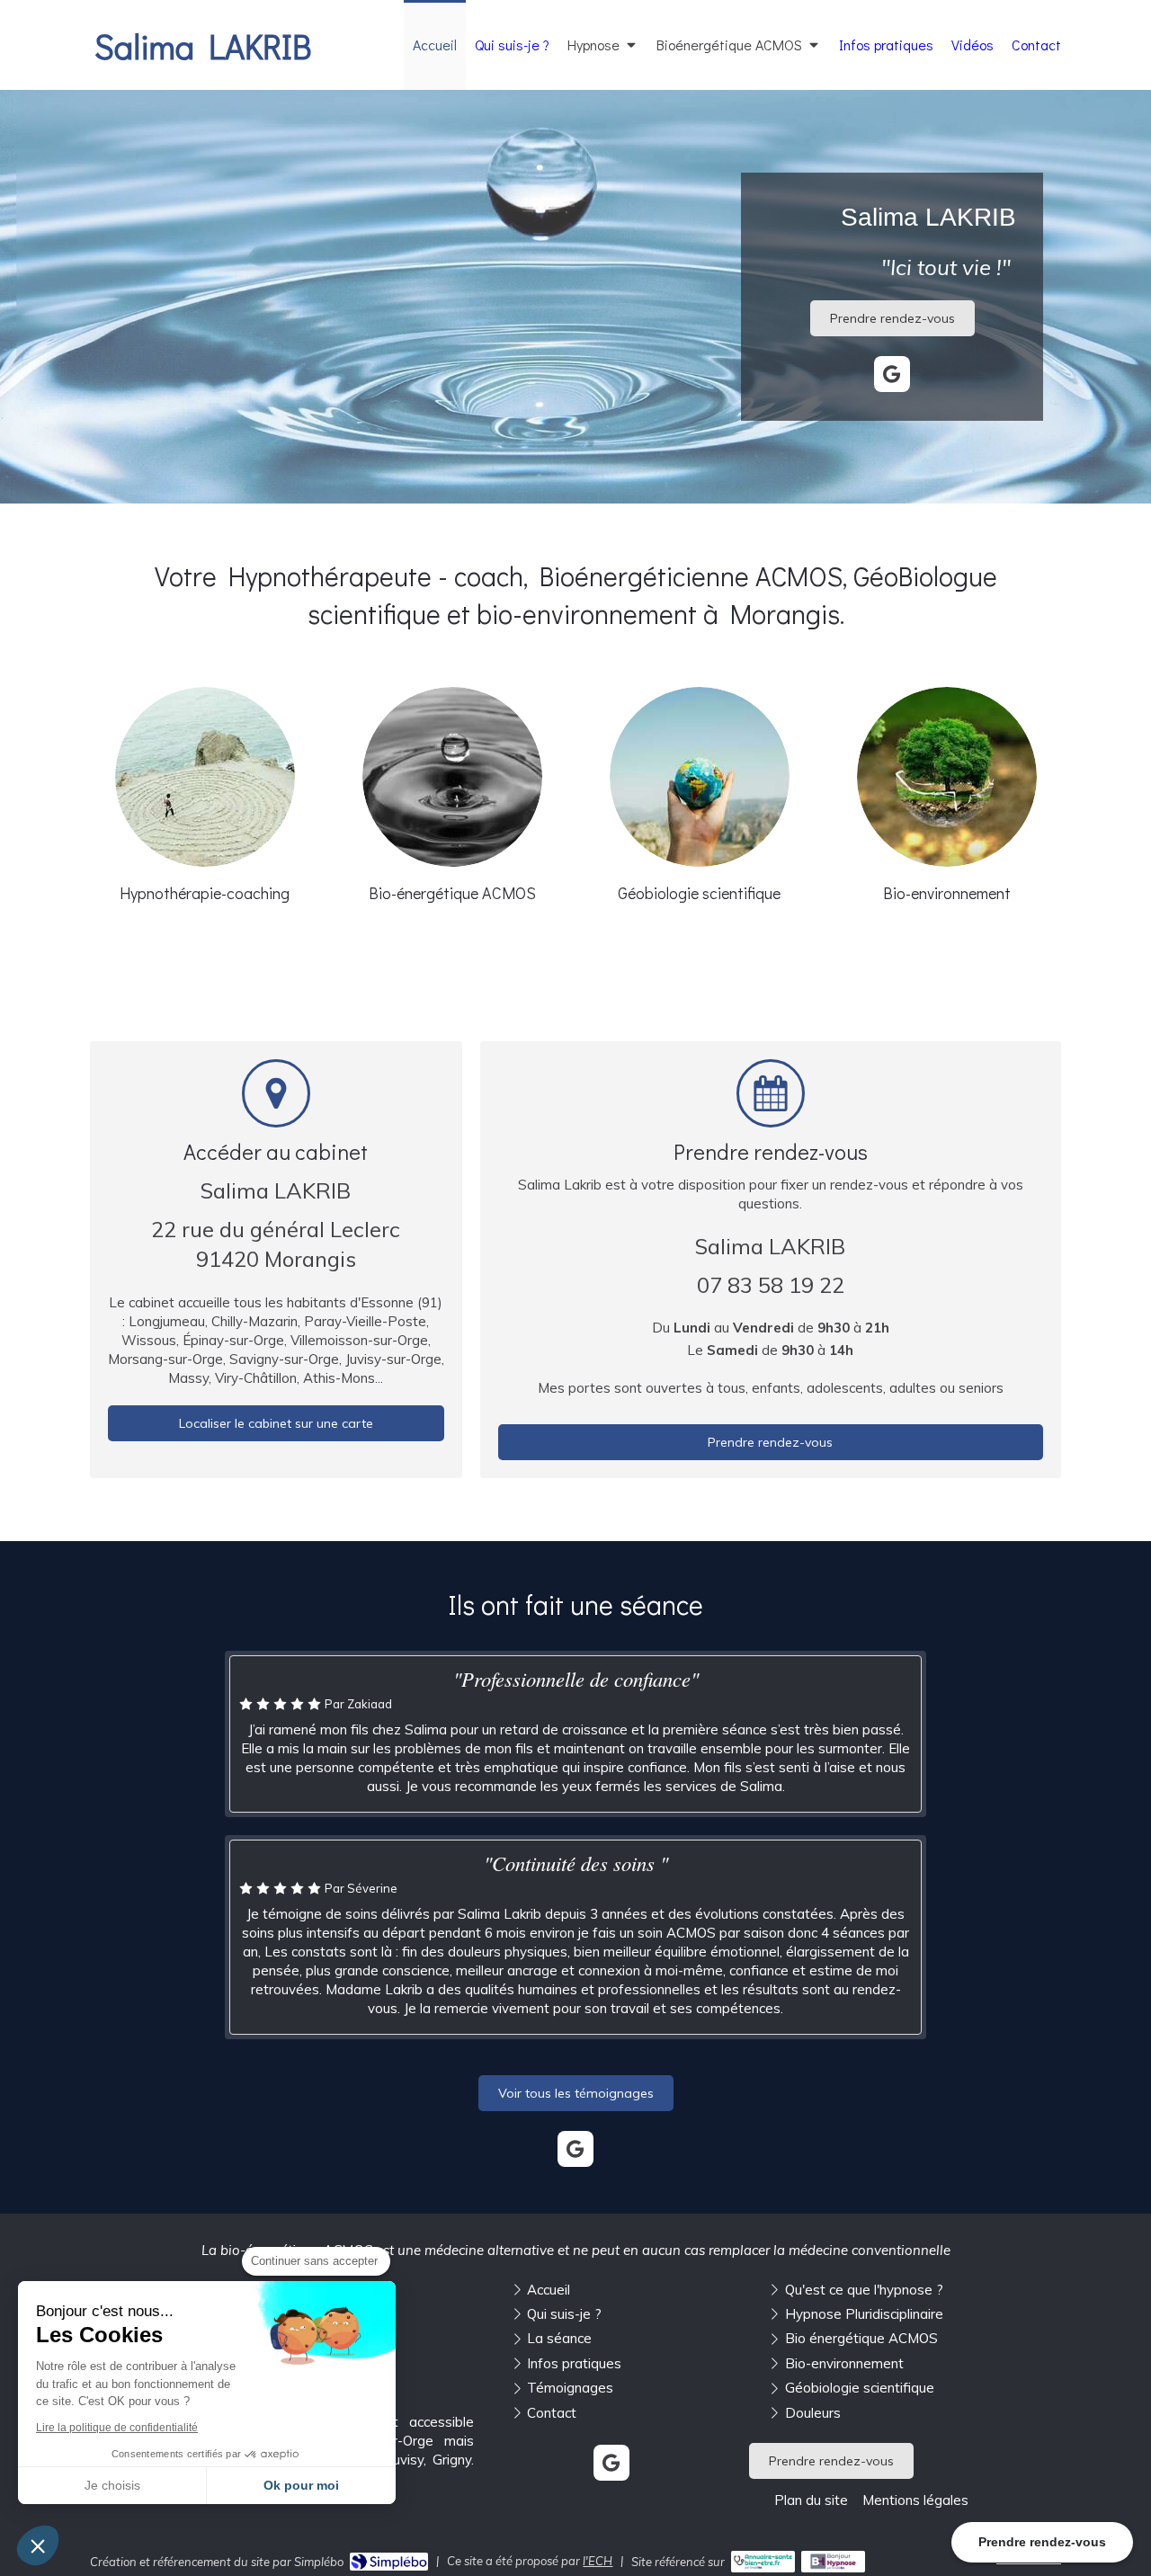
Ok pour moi (301, 2485)
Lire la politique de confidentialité (117, 2428)
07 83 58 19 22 (771, 1285)
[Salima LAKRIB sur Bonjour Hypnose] (833, 2562)
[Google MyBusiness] (892, 374)
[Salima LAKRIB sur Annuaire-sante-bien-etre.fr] (763, 2562)
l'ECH (598, 2561)
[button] (38, 2545)
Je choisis (112, 2485)
